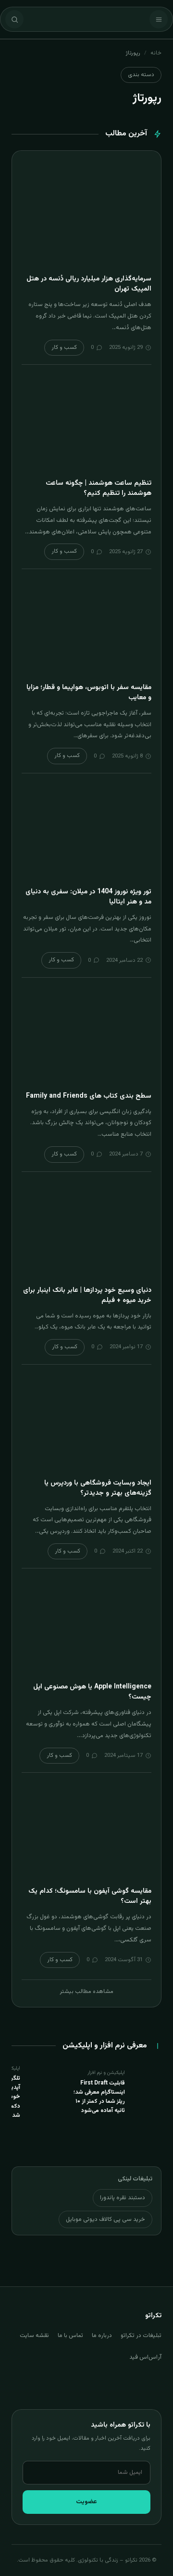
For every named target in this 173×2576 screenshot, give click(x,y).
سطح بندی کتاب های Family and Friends (89, 1096)
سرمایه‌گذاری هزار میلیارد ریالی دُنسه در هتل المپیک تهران (89, 284)
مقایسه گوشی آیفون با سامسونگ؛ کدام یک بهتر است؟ (90, 1896)
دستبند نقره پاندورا (123, 2198)
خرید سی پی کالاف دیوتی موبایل (105, 2219)
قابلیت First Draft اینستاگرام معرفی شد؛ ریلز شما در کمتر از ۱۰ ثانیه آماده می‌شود (99, 2097)
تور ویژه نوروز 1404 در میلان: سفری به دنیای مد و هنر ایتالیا (88, 897)
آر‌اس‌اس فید (145, 2357)
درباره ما (102, 2336)
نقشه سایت (34, 2336)
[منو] (159, 19)
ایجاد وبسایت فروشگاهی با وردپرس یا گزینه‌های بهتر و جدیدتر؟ (98, 1488)
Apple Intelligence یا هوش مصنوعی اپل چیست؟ (92, 1692)
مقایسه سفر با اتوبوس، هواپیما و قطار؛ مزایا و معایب (89, 693)
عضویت (86, 2502)
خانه (156, 53)
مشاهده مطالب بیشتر (86, 1992)
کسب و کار (64, 347)
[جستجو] (14, 19)
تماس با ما (70, 2336)
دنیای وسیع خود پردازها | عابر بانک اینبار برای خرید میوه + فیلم (87, 1295)
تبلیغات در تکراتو (141, 2336)
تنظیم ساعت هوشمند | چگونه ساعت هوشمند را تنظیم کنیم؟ (99, 488)
